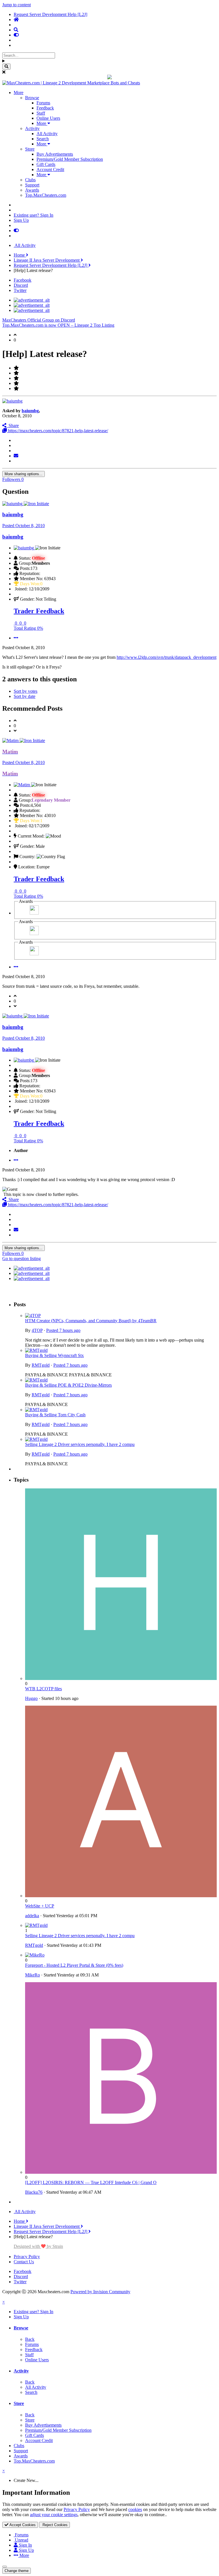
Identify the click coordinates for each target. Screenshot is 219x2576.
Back (30, 2339)
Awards (32, 190)
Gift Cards (46, 164)
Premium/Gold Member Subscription (70, 159)
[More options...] (16, 638)
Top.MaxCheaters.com (46, 195)
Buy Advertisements (55, 154)
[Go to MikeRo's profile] (35, 1955)
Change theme (17, 2571)
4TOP (37, 1330)
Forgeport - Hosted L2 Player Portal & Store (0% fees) (74, 1965)
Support (32, 185)
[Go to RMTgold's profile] (36, 1350)
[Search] (6, 67)
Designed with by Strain (38, 2246)
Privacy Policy (27, 2257)
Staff (41, 113)
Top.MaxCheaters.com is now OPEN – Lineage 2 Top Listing (58, 325)
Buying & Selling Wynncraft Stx (54, 1355)
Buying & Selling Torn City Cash (55, 1415)
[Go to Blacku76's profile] (121, 2172)
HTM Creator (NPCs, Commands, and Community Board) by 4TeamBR (91, 1321)
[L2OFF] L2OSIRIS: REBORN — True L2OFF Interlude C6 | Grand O (91, 2182)
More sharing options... (24, 474)
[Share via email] (16, 456)
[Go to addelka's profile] (121, 1896)
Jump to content (17, 5)
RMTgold (41, 1365)
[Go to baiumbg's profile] (12, 401)
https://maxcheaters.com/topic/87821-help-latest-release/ (57, 431)
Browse (32, 98)
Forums (43, 103)
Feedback (45, 108)
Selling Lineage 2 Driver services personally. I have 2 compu (80, 1444)
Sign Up (21, 220)
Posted (24, 526)
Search (43, 139)
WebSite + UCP (40, 1906)
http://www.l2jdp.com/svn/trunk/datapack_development (167, 657)
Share (13, 425)
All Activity (47, 134)
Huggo (31, 1698)
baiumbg (30, 411)
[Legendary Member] (34, 913)
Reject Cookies (54, 2525)
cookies (135, 2509)
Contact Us (24, 2262)
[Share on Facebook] (15, 445)
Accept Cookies (22, 2525)
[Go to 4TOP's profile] (33, 1316)
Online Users (48, 118)
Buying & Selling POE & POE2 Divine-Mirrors (68, 1385)
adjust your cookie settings (54, 2515)
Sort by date (25, 696)
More (19, 93)
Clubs (30, 180)
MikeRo (33, 1975)
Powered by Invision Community (100, 2292)
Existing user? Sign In (34, 215)
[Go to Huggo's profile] (121, 1678)
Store (30, 149)
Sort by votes (26, 691)
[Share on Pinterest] (15, 461)
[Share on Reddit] (15, 451)
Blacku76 (34, 2192)
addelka (32, 1916)
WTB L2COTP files (43, 1689)
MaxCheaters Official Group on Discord (39, 320)
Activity (32, 128)
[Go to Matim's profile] (11, 741)
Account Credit (50, 169)
